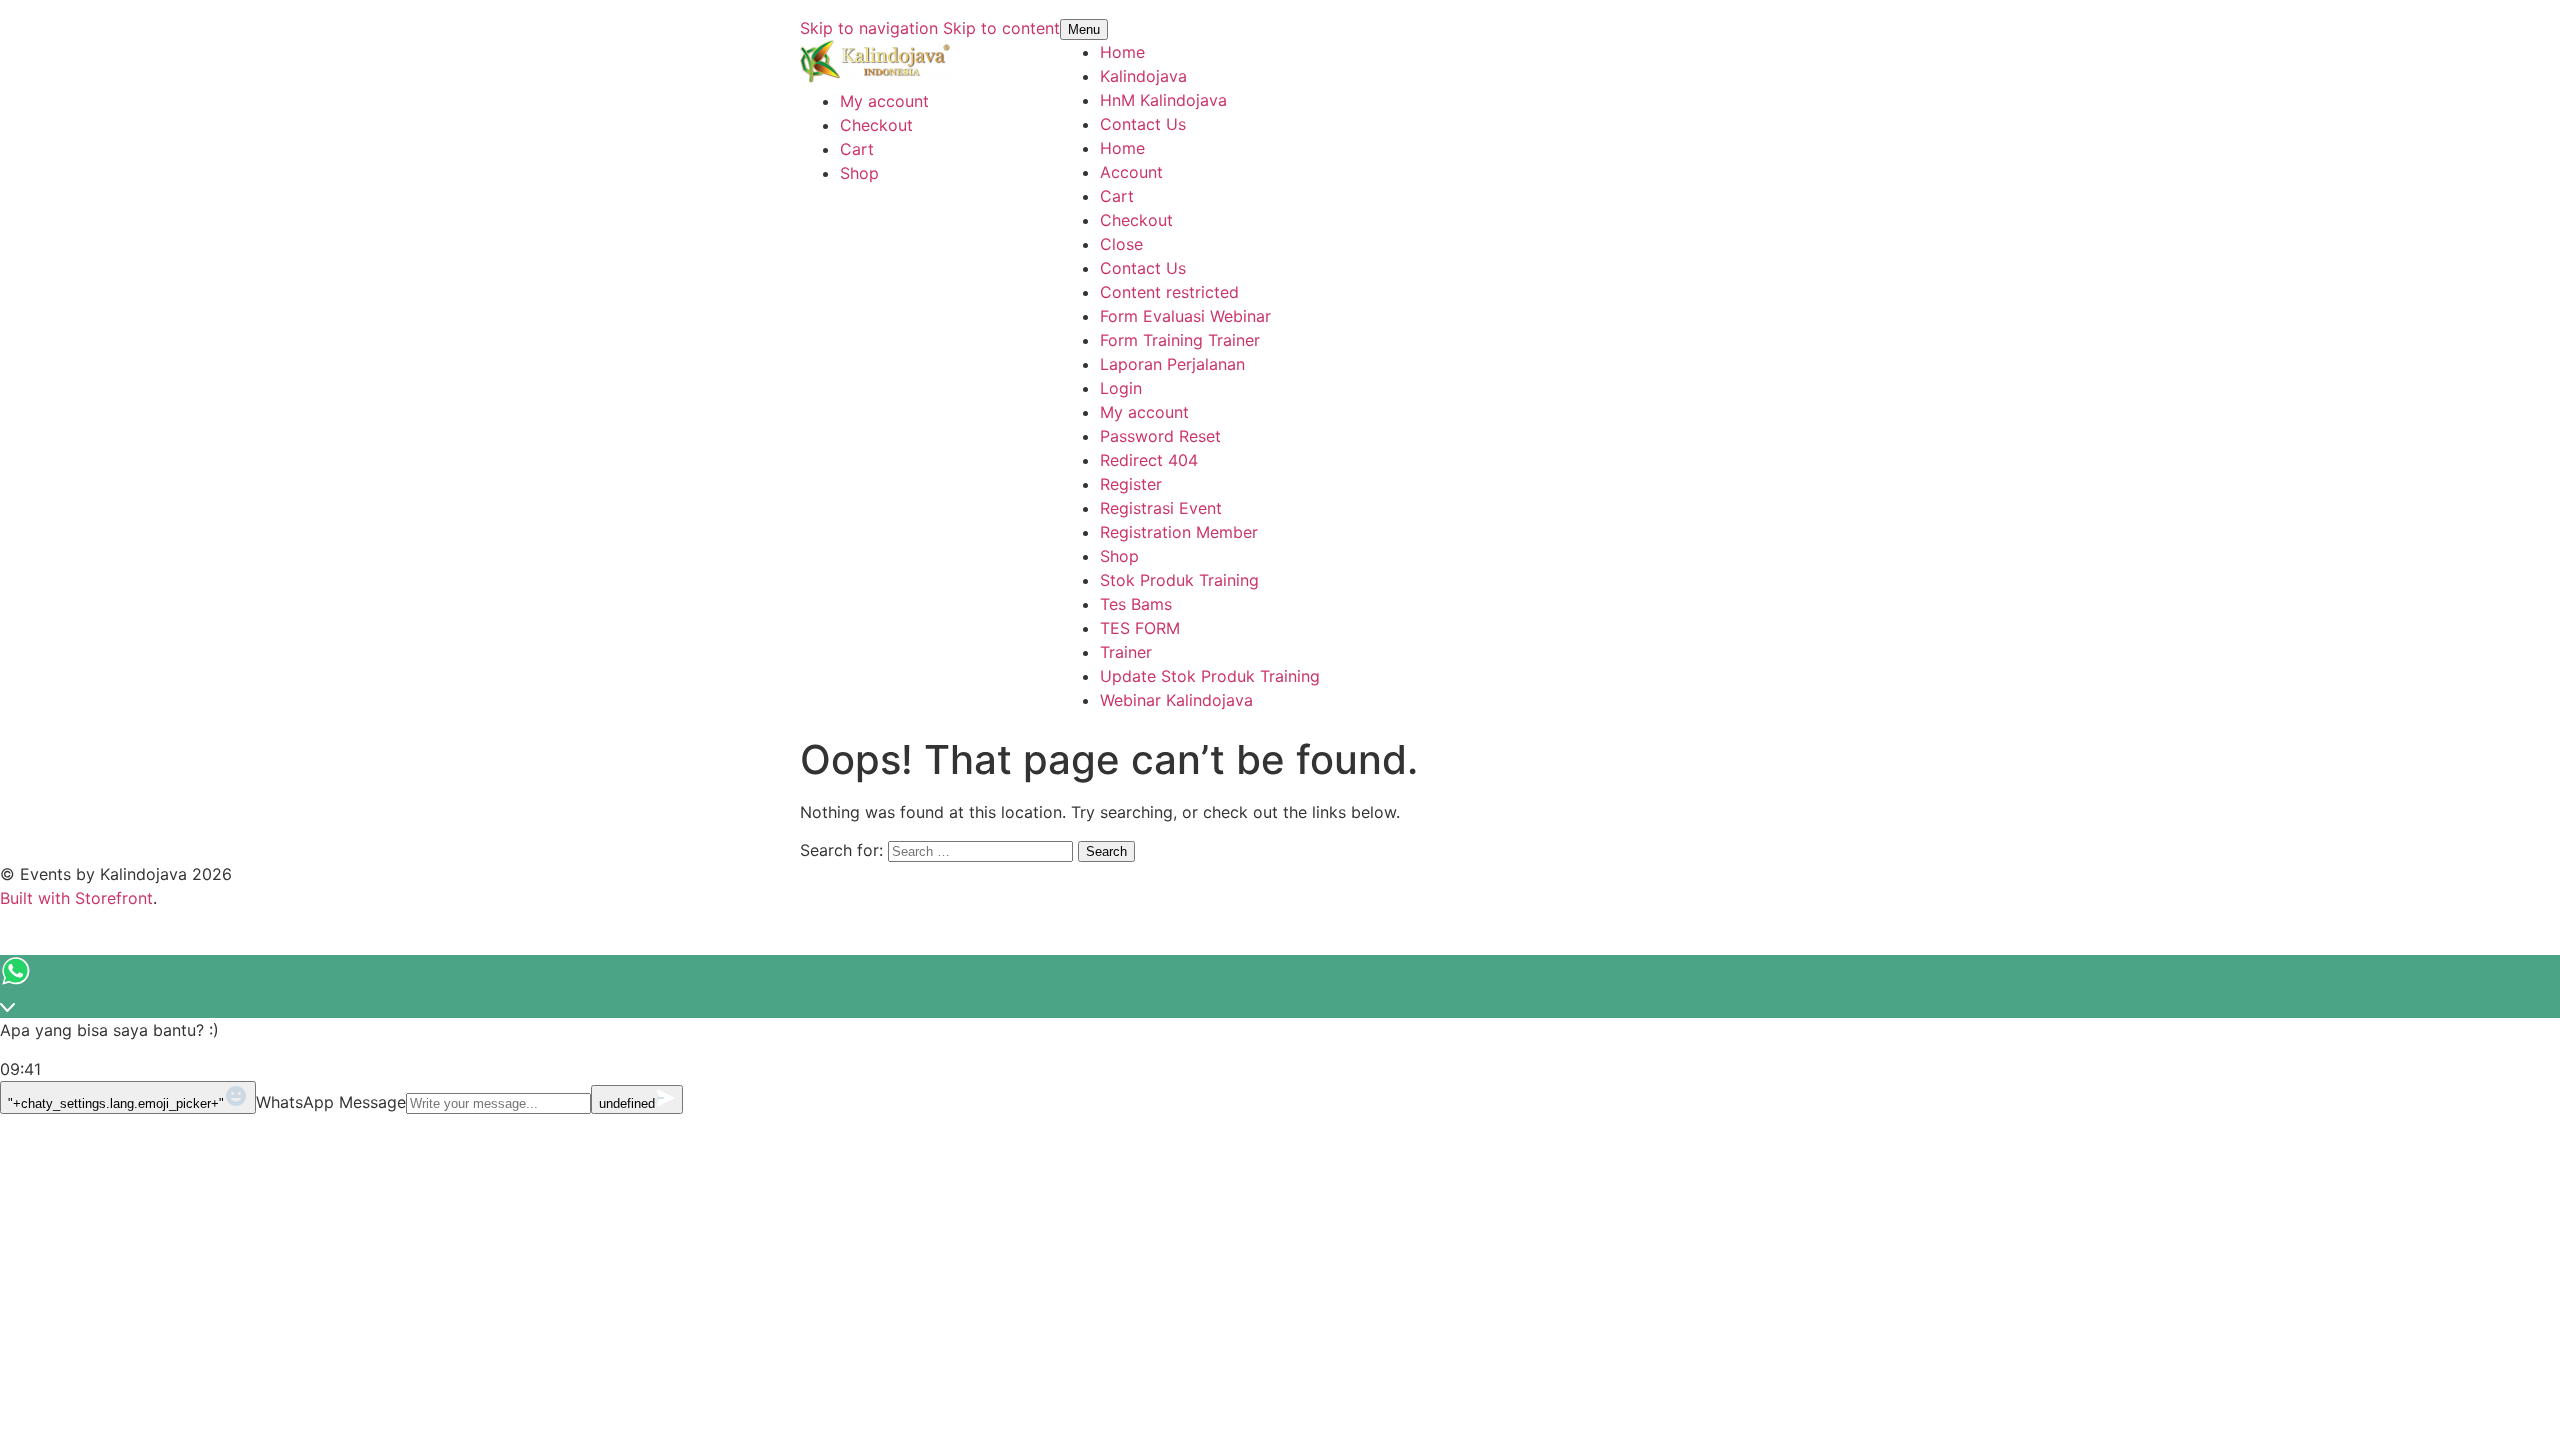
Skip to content (1001, 28)
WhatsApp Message (331, 1102)
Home (1122, 52)
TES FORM (1140, 628)
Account (1131, 172)
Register (1131, 484)
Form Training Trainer (1180, 340)
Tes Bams (1136, 604)
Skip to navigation (869, 28)
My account (884, 101)
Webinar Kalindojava (1176, 700)
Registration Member (1179, 532)
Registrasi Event (1161, 508)
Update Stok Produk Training (1210, 676)
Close (1121, 244)
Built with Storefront (76, 898)
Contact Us (1143, 124)
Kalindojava (1143, 76)
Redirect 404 (1149, 460)
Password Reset (1160, 436)
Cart (857, 149)
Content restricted (1169, 292)
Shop (859, 173)
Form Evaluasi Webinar (1185, 316)
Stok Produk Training (1179, 580)
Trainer (1126, 652)
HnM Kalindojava (1163, 100)
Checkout (876, 125)
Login (1121, 388)
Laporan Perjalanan (1172, 364)
